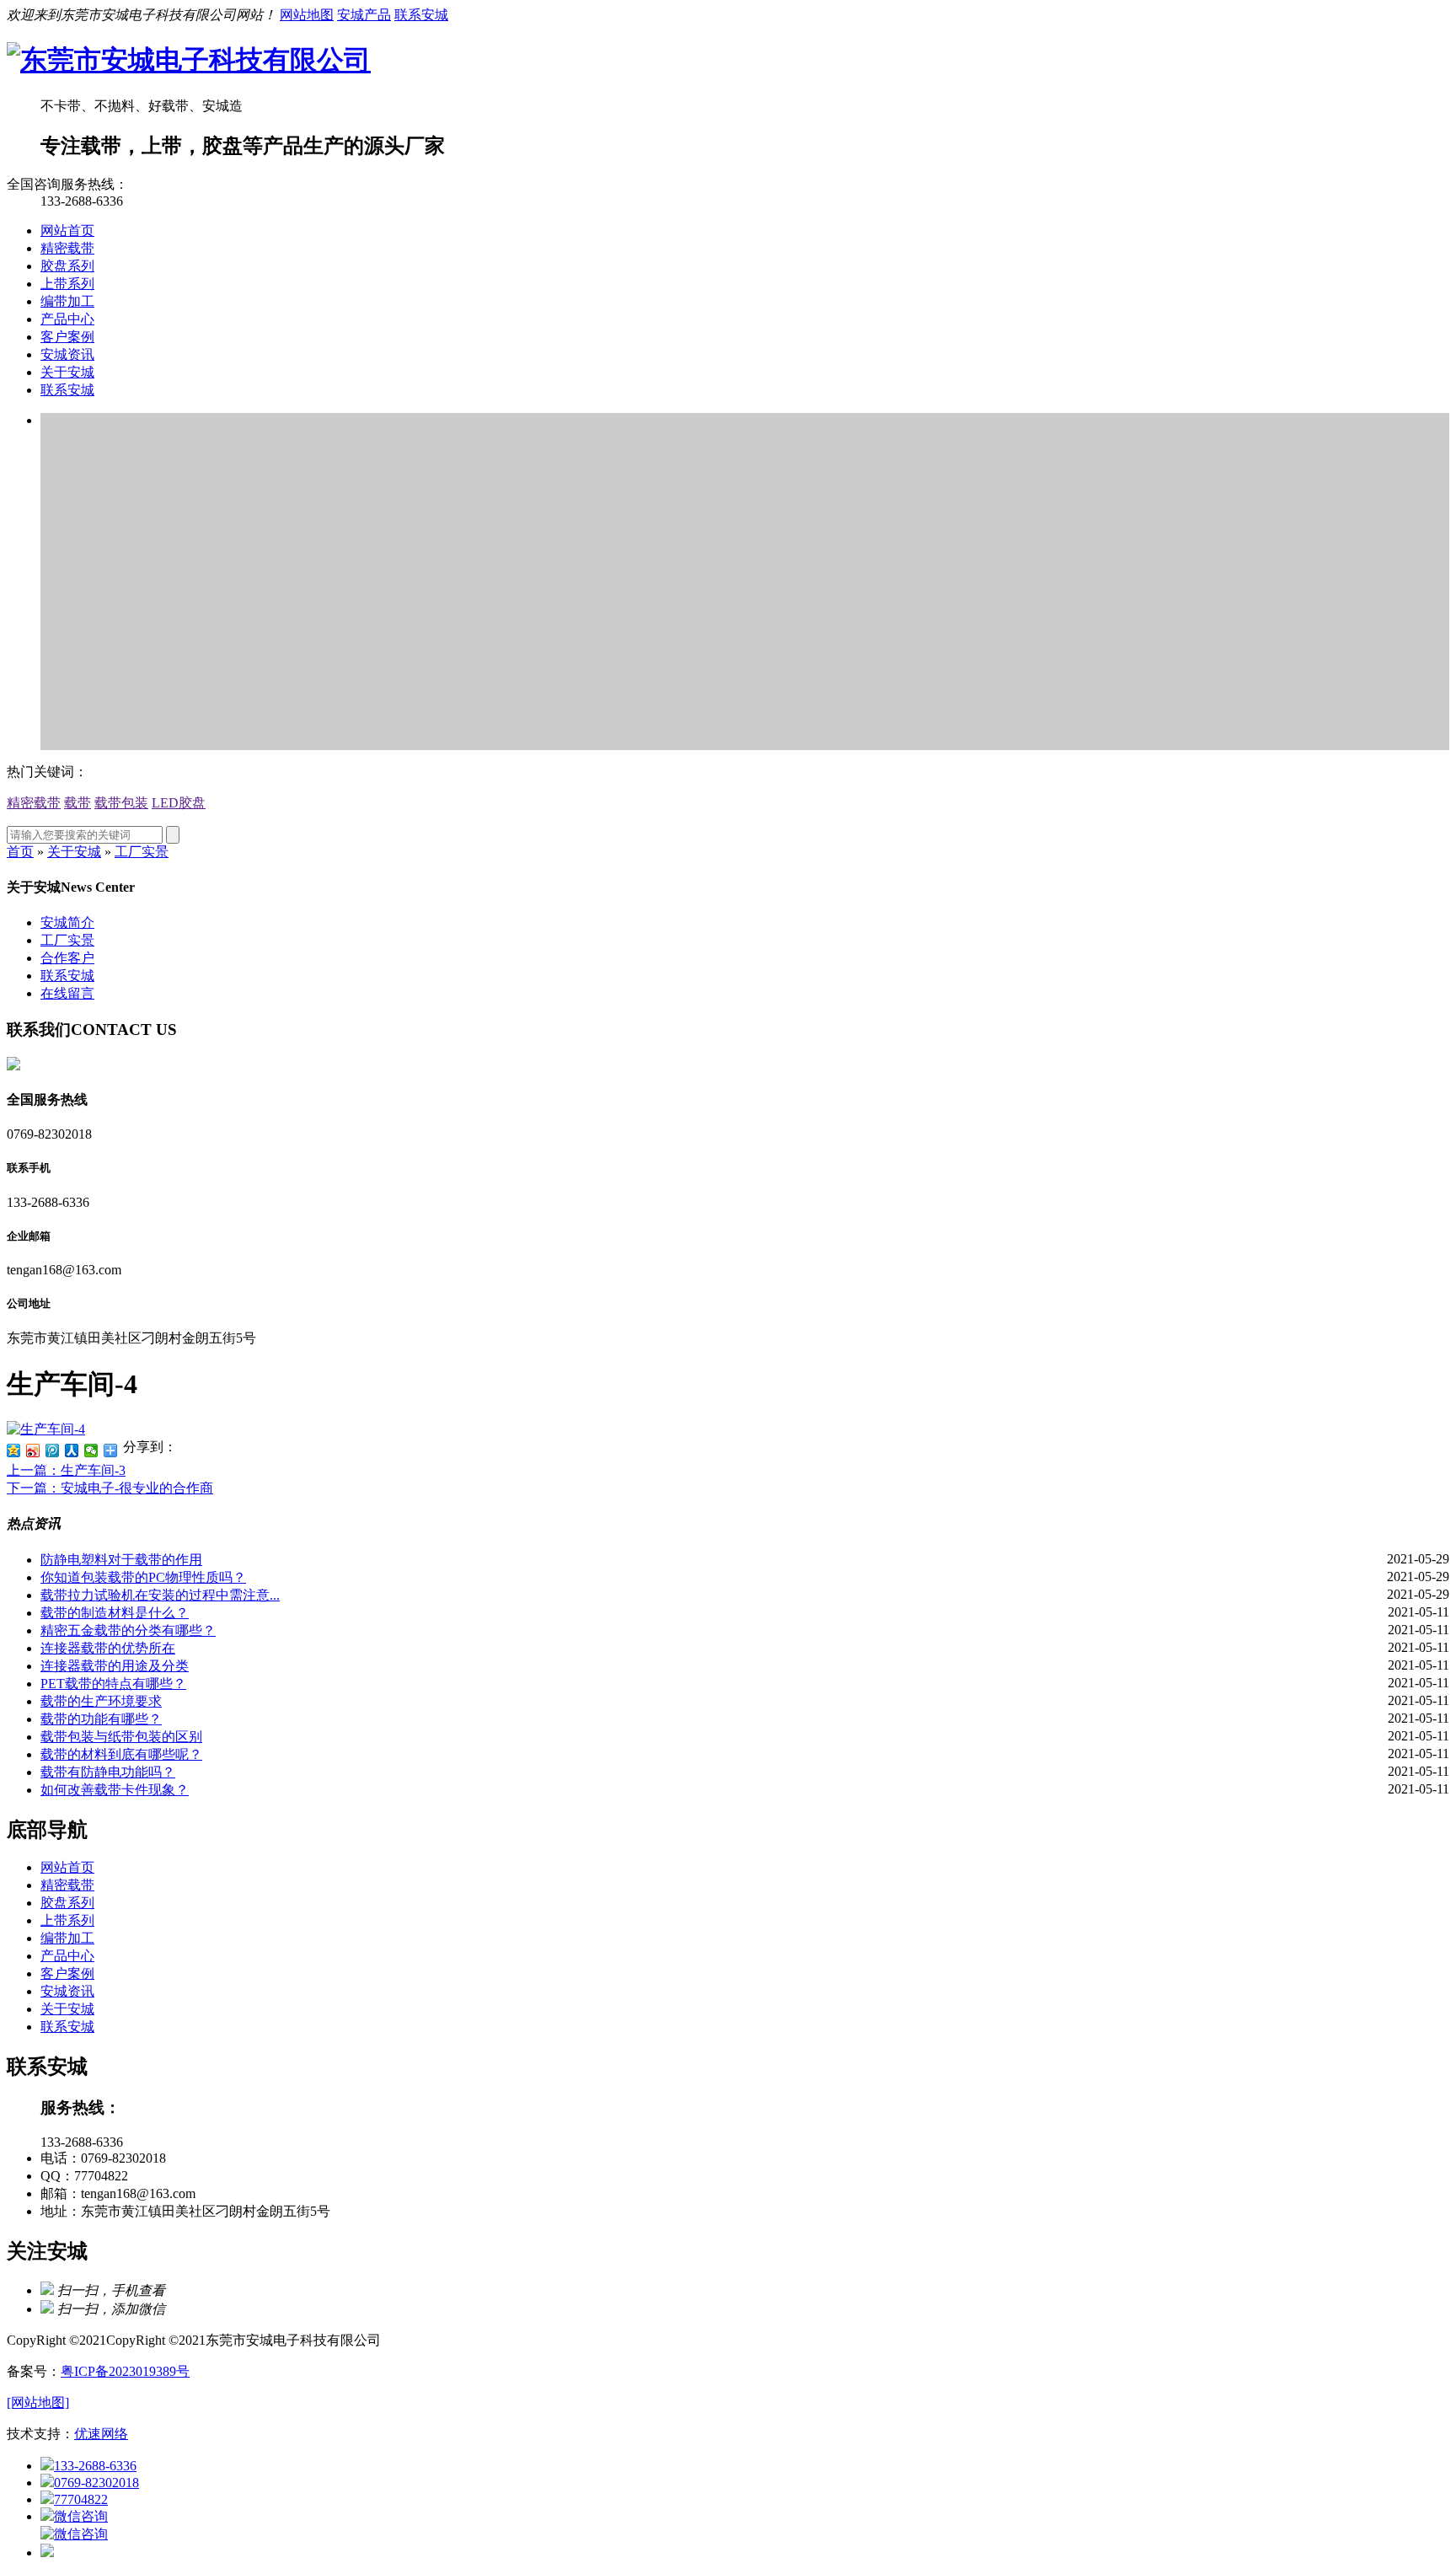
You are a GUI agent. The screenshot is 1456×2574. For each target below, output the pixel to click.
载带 (78, 803)
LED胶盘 (179, 803)
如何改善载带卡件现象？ (115, 1790)
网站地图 (307, 15)
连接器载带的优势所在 (108, 1648)
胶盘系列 (67, 266)
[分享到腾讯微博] (53, 1451)
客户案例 (67, 337)
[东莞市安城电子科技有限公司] (189, 60)
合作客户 (67, 958)
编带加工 (67, 301)
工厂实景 (142, 852)
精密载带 (67, 248)
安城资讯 (67, 354)
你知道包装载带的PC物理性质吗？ (143, 1577)
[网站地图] (38, 2402)
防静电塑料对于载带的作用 (121, 1560)
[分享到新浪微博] (33, 1451)
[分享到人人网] (72, 1451)
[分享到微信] (91, 1451)
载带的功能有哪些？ (101, 1719)
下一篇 (110, 1488)
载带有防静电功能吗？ (108, 1772)
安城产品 (364, 15)
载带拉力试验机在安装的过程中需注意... (160, 1595)
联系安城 (421, 15)
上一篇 (66, 1470)
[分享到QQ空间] (14, 1451)
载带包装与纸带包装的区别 (121, 1737)
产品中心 (67, 319)
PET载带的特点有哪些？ (113, 1684)
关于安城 (67, 372)
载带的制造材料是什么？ (115, 1613)
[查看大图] (46, 1429)
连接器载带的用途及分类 (115, 1666)
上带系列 (67, 284)
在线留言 (67, 993)
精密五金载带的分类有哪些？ (128, 1630)
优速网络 (101, 2434)
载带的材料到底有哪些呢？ (121, 1754)
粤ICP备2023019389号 (125, 2371)
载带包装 (121, 803)
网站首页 (67, 231)
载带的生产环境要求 (101, 1701)
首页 (20, 852)
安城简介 (67, 922)
